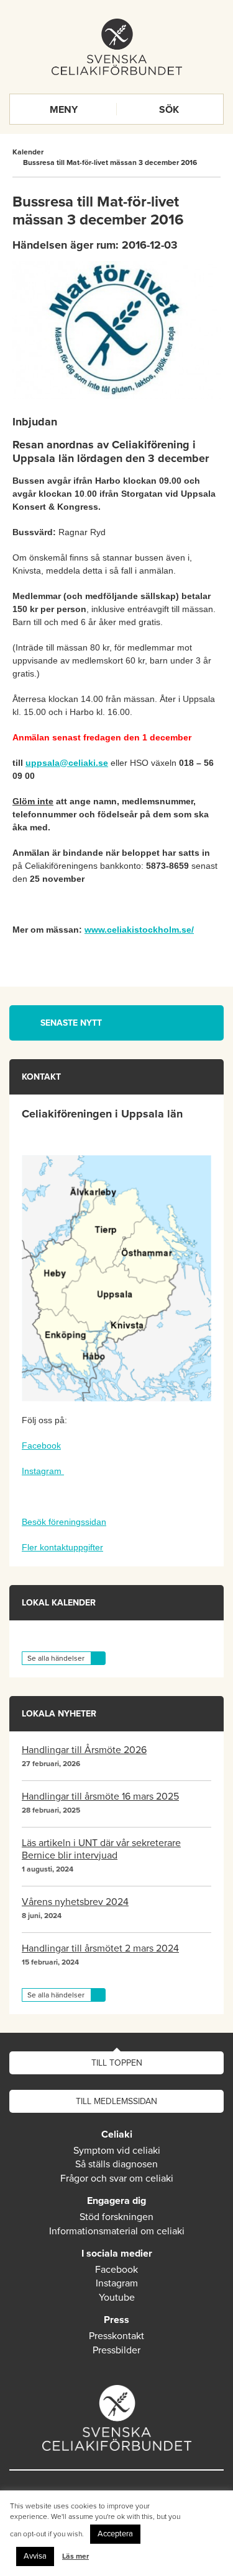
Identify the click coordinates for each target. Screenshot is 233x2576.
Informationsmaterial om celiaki (117, 2231)
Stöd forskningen (116, 2217)
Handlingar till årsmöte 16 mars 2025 (100, 1797)
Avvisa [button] (35, 2556)
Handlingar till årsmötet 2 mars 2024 (100, 1948)
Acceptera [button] (115, 2534)
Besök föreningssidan (64, 1522)
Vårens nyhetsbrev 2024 (75, 1902)
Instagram (43, 1471)
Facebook (41, 1446)
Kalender (28, 152)
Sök (169, 110)
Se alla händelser (56, 1658)
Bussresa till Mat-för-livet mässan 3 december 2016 (110, 162)
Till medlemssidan (116, 2101)
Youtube (117, 2298)
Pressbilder (116, 2350)
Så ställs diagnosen (116, 2164)
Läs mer (75, 2556)
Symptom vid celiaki (117, 2151)
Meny (64, 110)
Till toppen (117, 2063)
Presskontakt (116, 2336)
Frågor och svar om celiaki (117, 2178)
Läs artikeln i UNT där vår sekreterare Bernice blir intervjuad (101, 1849)
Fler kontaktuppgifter (62, 1547)
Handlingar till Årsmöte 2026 (84, 1750)
